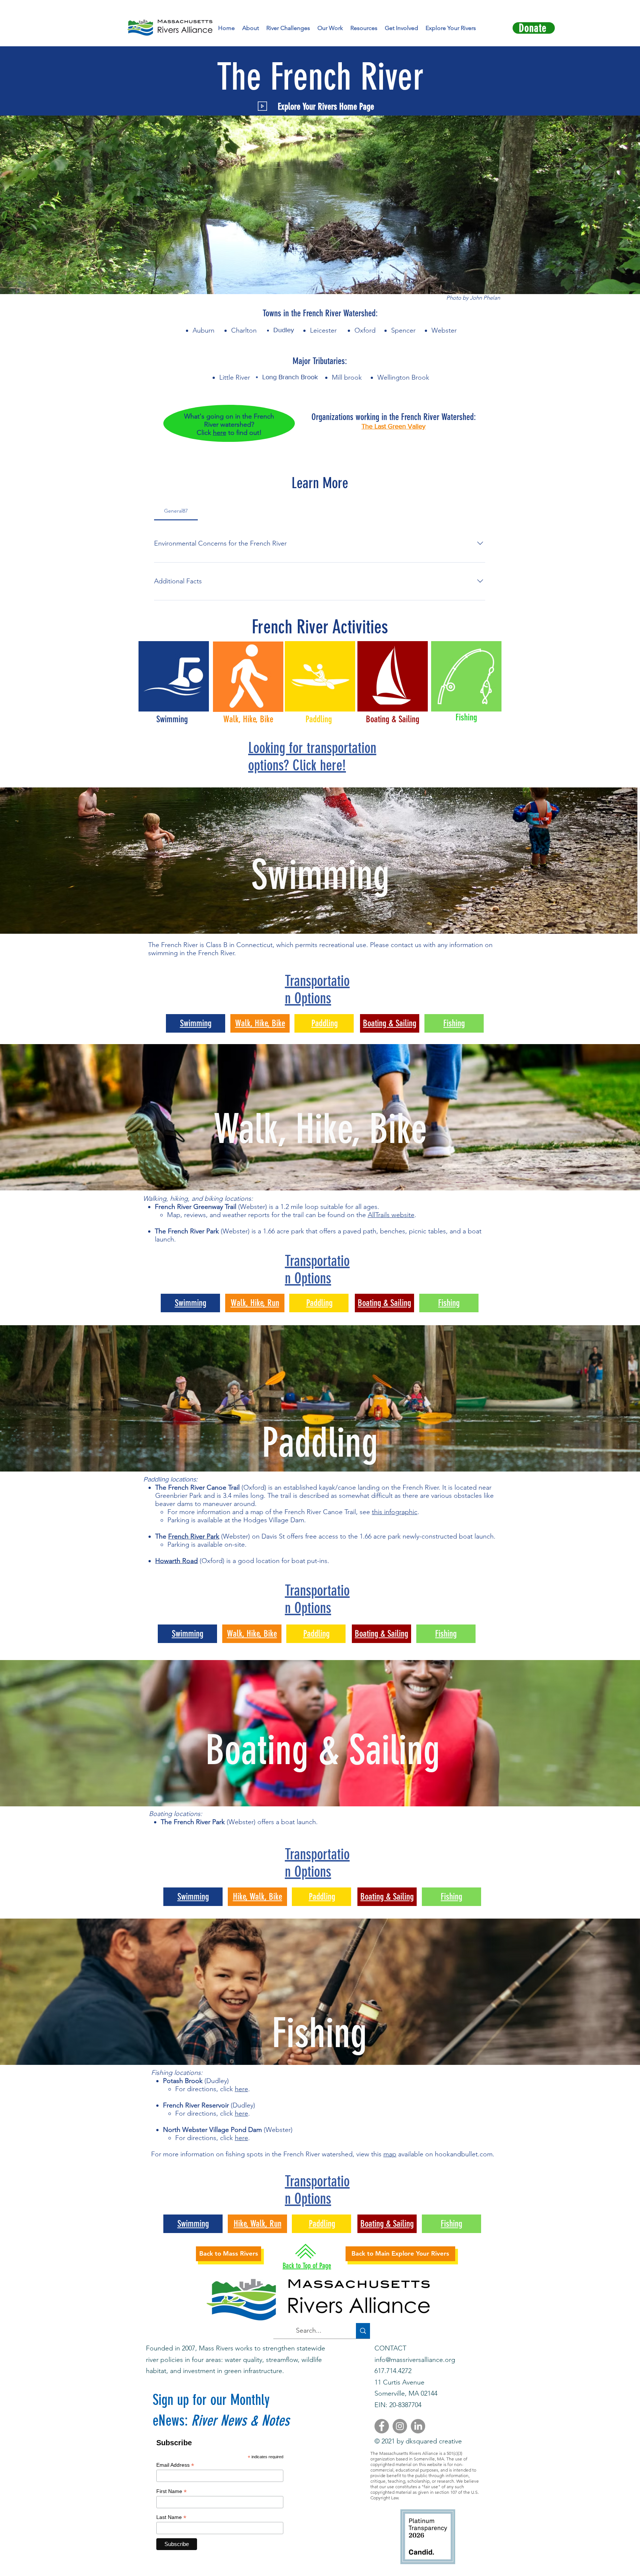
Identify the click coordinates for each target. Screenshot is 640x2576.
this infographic (395, 1512)
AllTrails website (391, 1215)
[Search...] (363, 2331)
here (220, 433)
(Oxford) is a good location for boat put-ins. (264, 1561)
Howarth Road (176, 1561)
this (377, 2154)
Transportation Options (317, 990)
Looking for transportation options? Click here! (312, 757)
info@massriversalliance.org (415, 2360)
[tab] (176, 511)
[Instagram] (400, 2426)
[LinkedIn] (418, 2426)
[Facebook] (382, 2426)
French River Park (194, 1536)
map (390, 2154)
